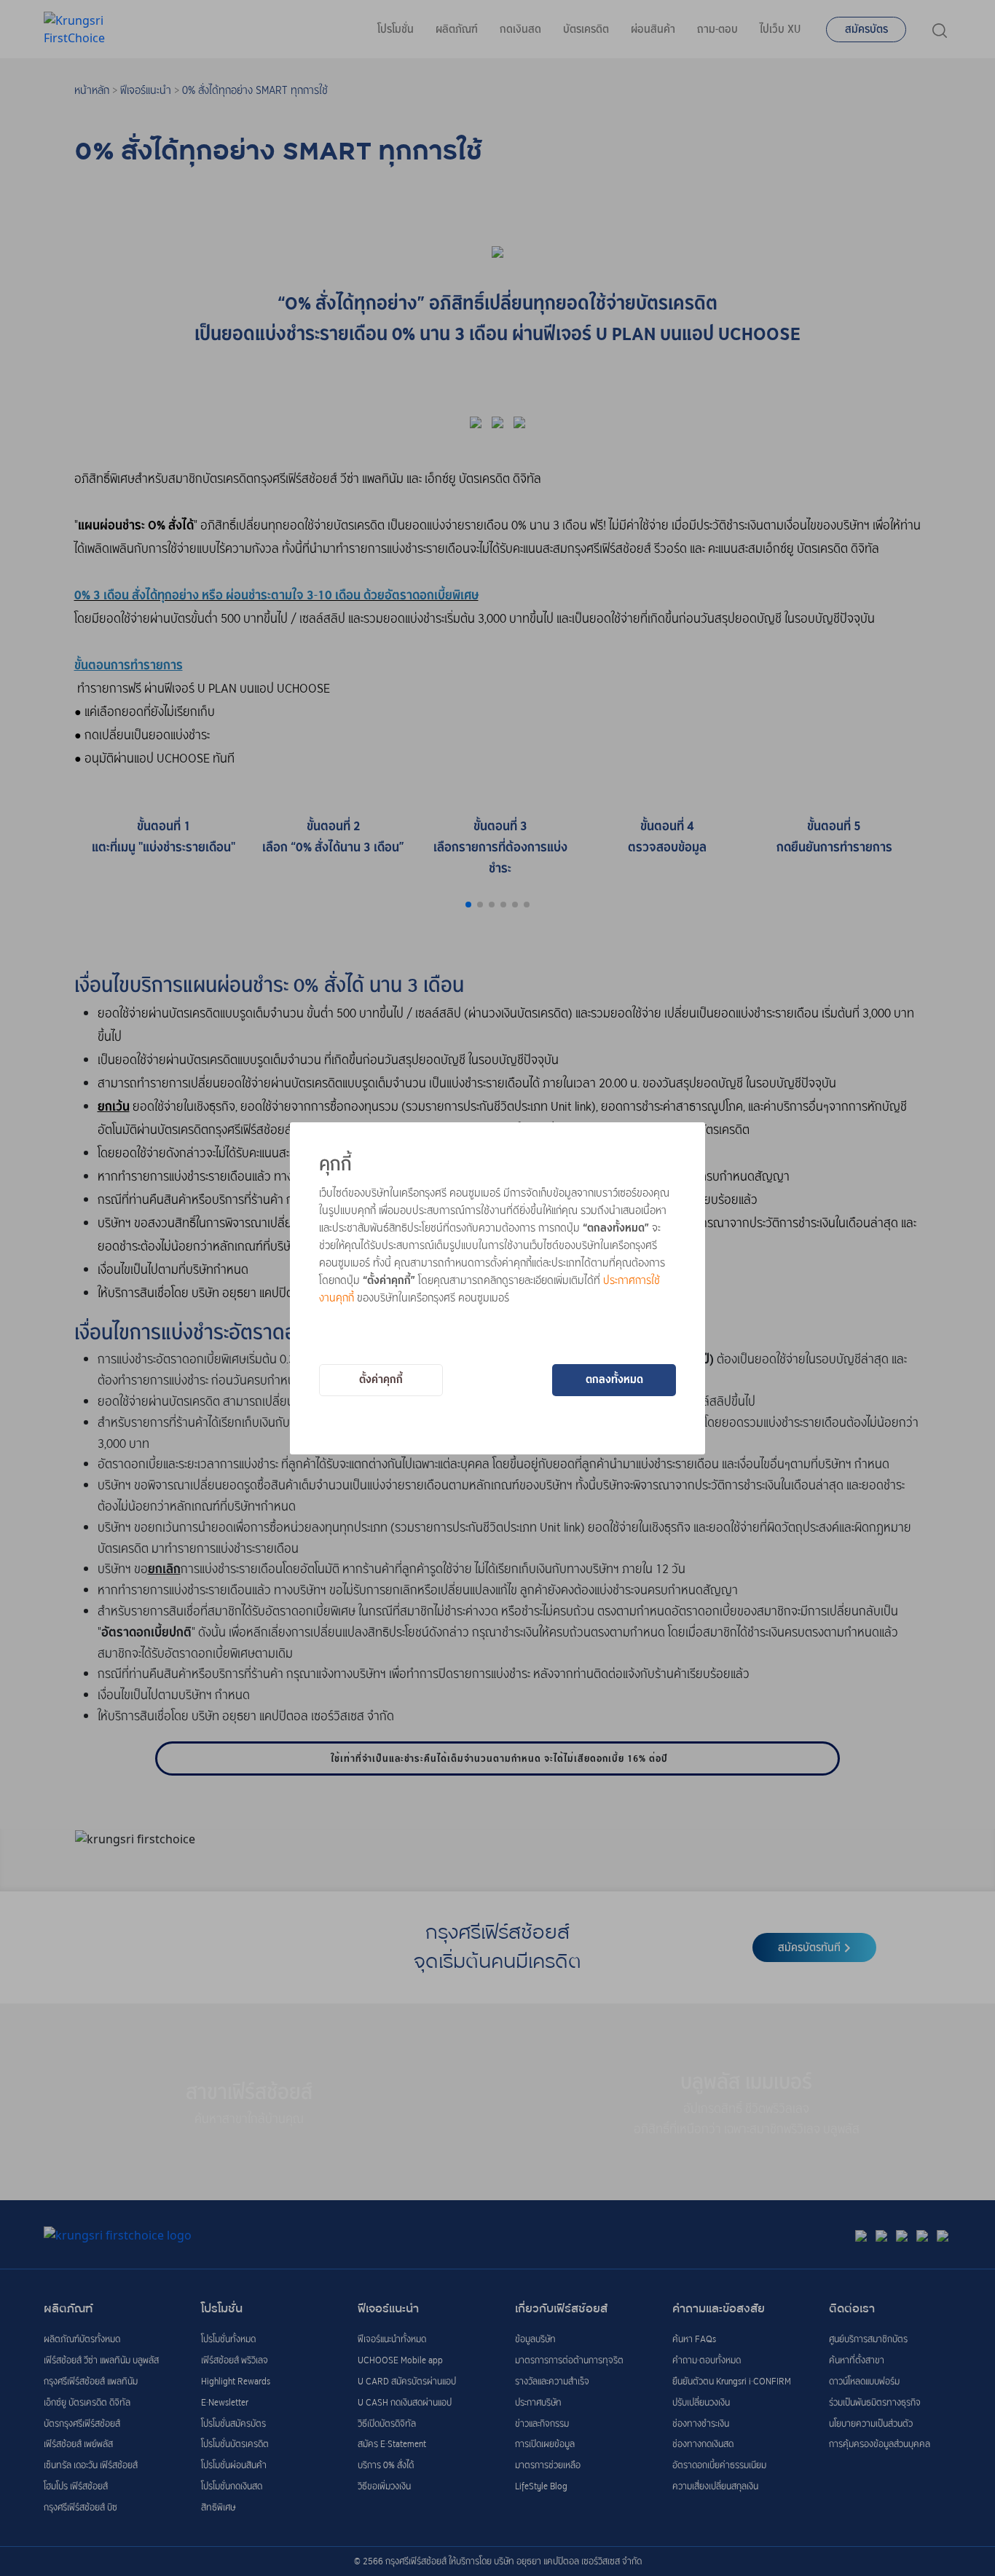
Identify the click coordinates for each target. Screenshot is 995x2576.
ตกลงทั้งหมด (614, 1379)
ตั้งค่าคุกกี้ (381, 1379)
